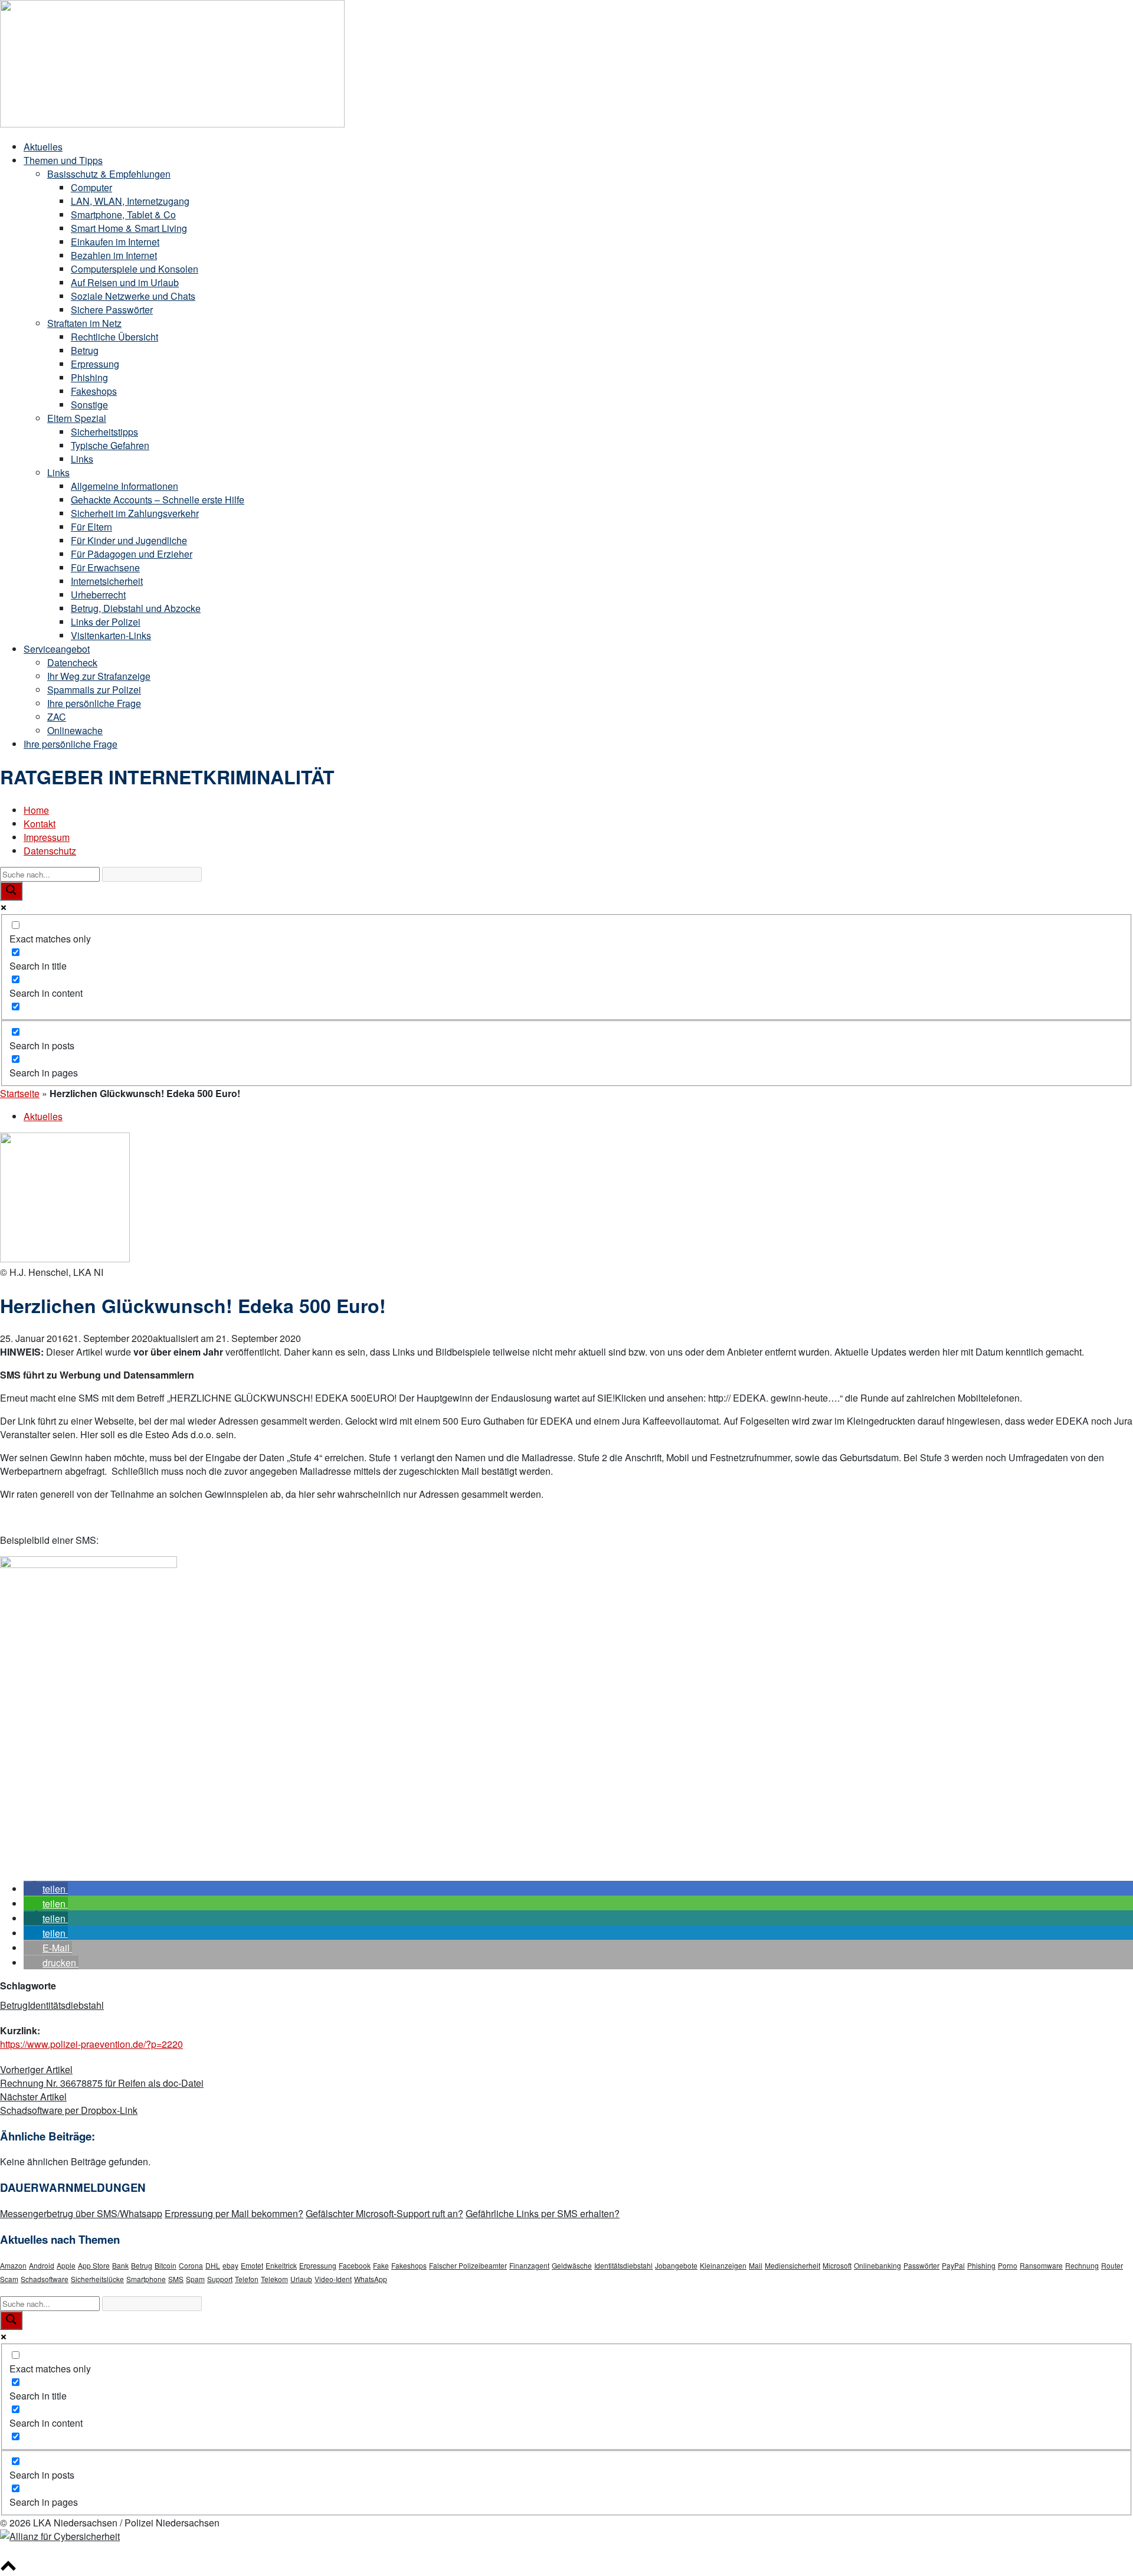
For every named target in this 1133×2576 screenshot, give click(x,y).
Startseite (20, 1093)
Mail (756, 2265)
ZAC (57, 717)
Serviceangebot (57, 649)
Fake (381, 2265)
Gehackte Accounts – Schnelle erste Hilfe (158, 500)
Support (220, 2279)
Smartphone (146, 2279)
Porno (1008, 2265)
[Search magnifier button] (11, 891)
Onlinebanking (877, 2265)
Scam (9, 2279)
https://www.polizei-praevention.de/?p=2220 (91, 2044)
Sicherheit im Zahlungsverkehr (135, 513)
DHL (213, 2265)
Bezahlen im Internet (114, 255)
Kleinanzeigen (723, 2265)
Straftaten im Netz (84, 323)
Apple (66, 2265)
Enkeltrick (281, 2265)
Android (42, 2265)
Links (82, 459)
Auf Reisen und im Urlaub (125, 282)
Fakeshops (94, 391)
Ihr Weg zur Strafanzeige (99, 676)
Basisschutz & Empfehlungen (109, 174)
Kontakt (40, 824)
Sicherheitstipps (104, 432)
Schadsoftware (45, 2279)
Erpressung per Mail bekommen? (234, 2213)
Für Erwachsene (105, 567)
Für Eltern (91, 527)
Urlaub (301, 2279)
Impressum (47, 837)
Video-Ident (333, 2279)
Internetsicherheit (107, 581)
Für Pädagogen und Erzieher (132, 554)
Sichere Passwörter (112, 310)
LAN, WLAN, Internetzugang (130, 201)
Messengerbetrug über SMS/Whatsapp (81, 2213)
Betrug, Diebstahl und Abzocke (136, 608)
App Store (94, 2265)
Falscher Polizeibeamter (468, 2265)
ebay (230, 2265)
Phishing (89, 377)
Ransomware (1041, 2265)
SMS (176, 2279)
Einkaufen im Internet (115, 242)
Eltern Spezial (77, 418)
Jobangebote (676, 2265)
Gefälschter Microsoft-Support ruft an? (384, 2213)
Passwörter (921, 2265)
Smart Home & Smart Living (129, 228)
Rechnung (1082, 2265)
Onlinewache (75, 730)
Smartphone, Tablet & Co (123, 215)
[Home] (172, 124)
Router (1112, 2265)
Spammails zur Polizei (94, 690)
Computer (91, 187)
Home (36, 810)
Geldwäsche (572, 2265)
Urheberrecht (98, 595)
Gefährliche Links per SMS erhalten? (543, 2213)
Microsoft (837, 2265)
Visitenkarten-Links (111, 635)
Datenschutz (50, 851)
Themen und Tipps (63, 160)
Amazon (13, 2265)
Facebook (355, 2265)
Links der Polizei (106, 622)
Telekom (274, 2279)
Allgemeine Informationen (125, 486)
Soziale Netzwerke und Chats (133, 296)
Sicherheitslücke (97, 2279)
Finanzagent (529, 2265)
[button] (46, 1889)
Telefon (247, 2279)
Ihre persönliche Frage (94, 703)
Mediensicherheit (793, 2265)
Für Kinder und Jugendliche (129, 540)
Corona (191, 2265)
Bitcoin (166, 2265)
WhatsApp (371, 2279)
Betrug (85, 350)
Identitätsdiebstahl (66, 2005)
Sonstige (89, 405)
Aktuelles (43, 147)
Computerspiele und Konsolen (135, 269)
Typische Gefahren (110, 445)
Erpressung (95, 364)
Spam (195, 2279)
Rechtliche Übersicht (114, 337)
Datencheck (72, 662)
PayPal (953, 2265)
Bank (120, 2265)
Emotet (252, 2265)
